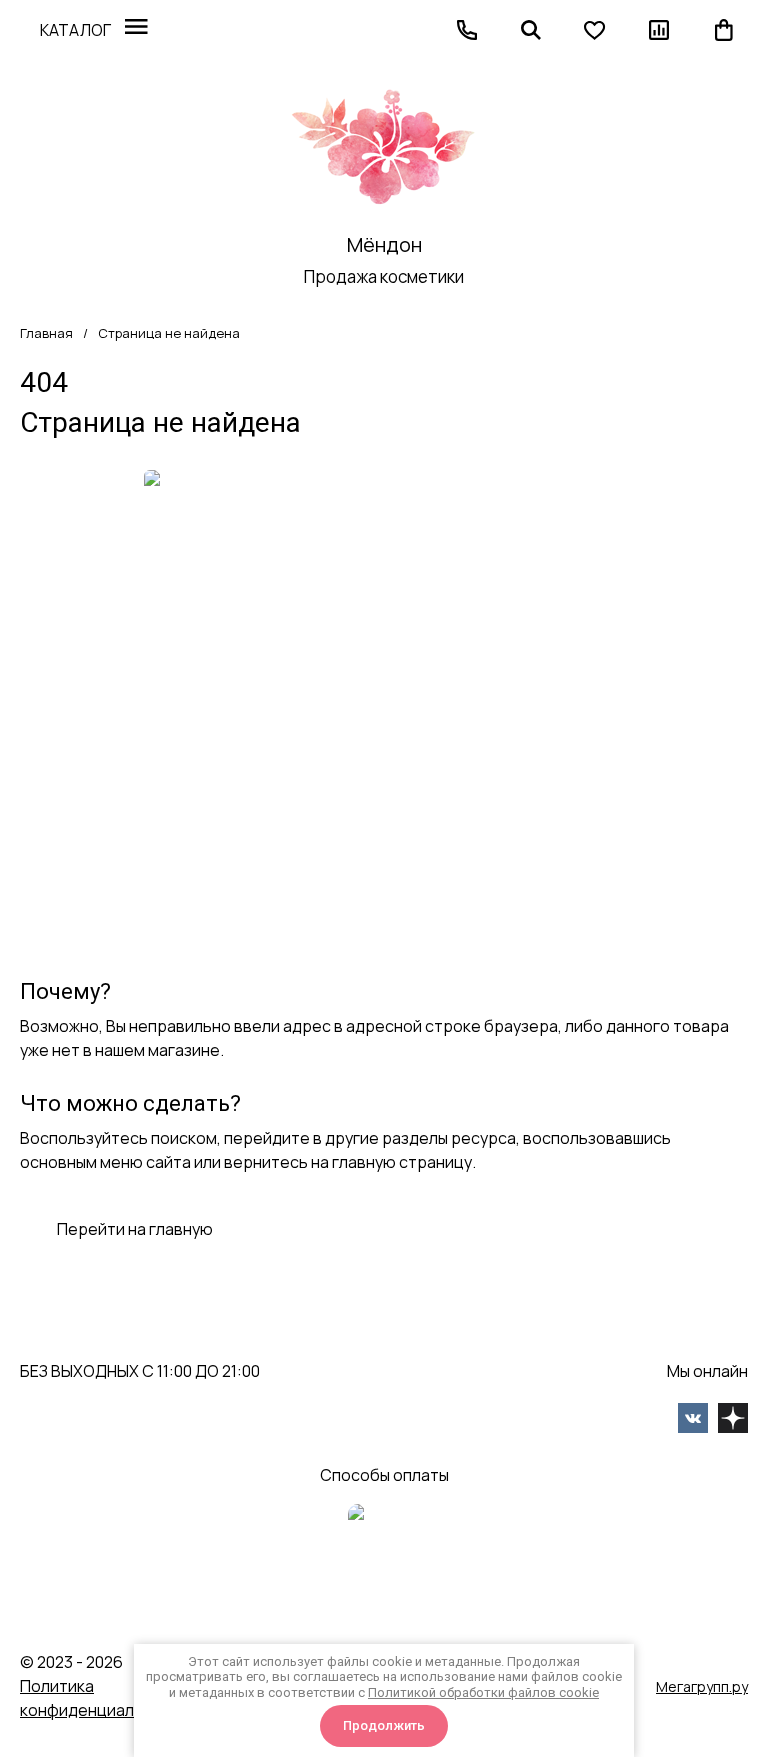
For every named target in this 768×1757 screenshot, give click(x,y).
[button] (467, 30)
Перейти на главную (135, 1229)
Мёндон (384, 244)
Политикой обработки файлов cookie (483, 1692)
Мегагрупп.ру (702, 1686)
